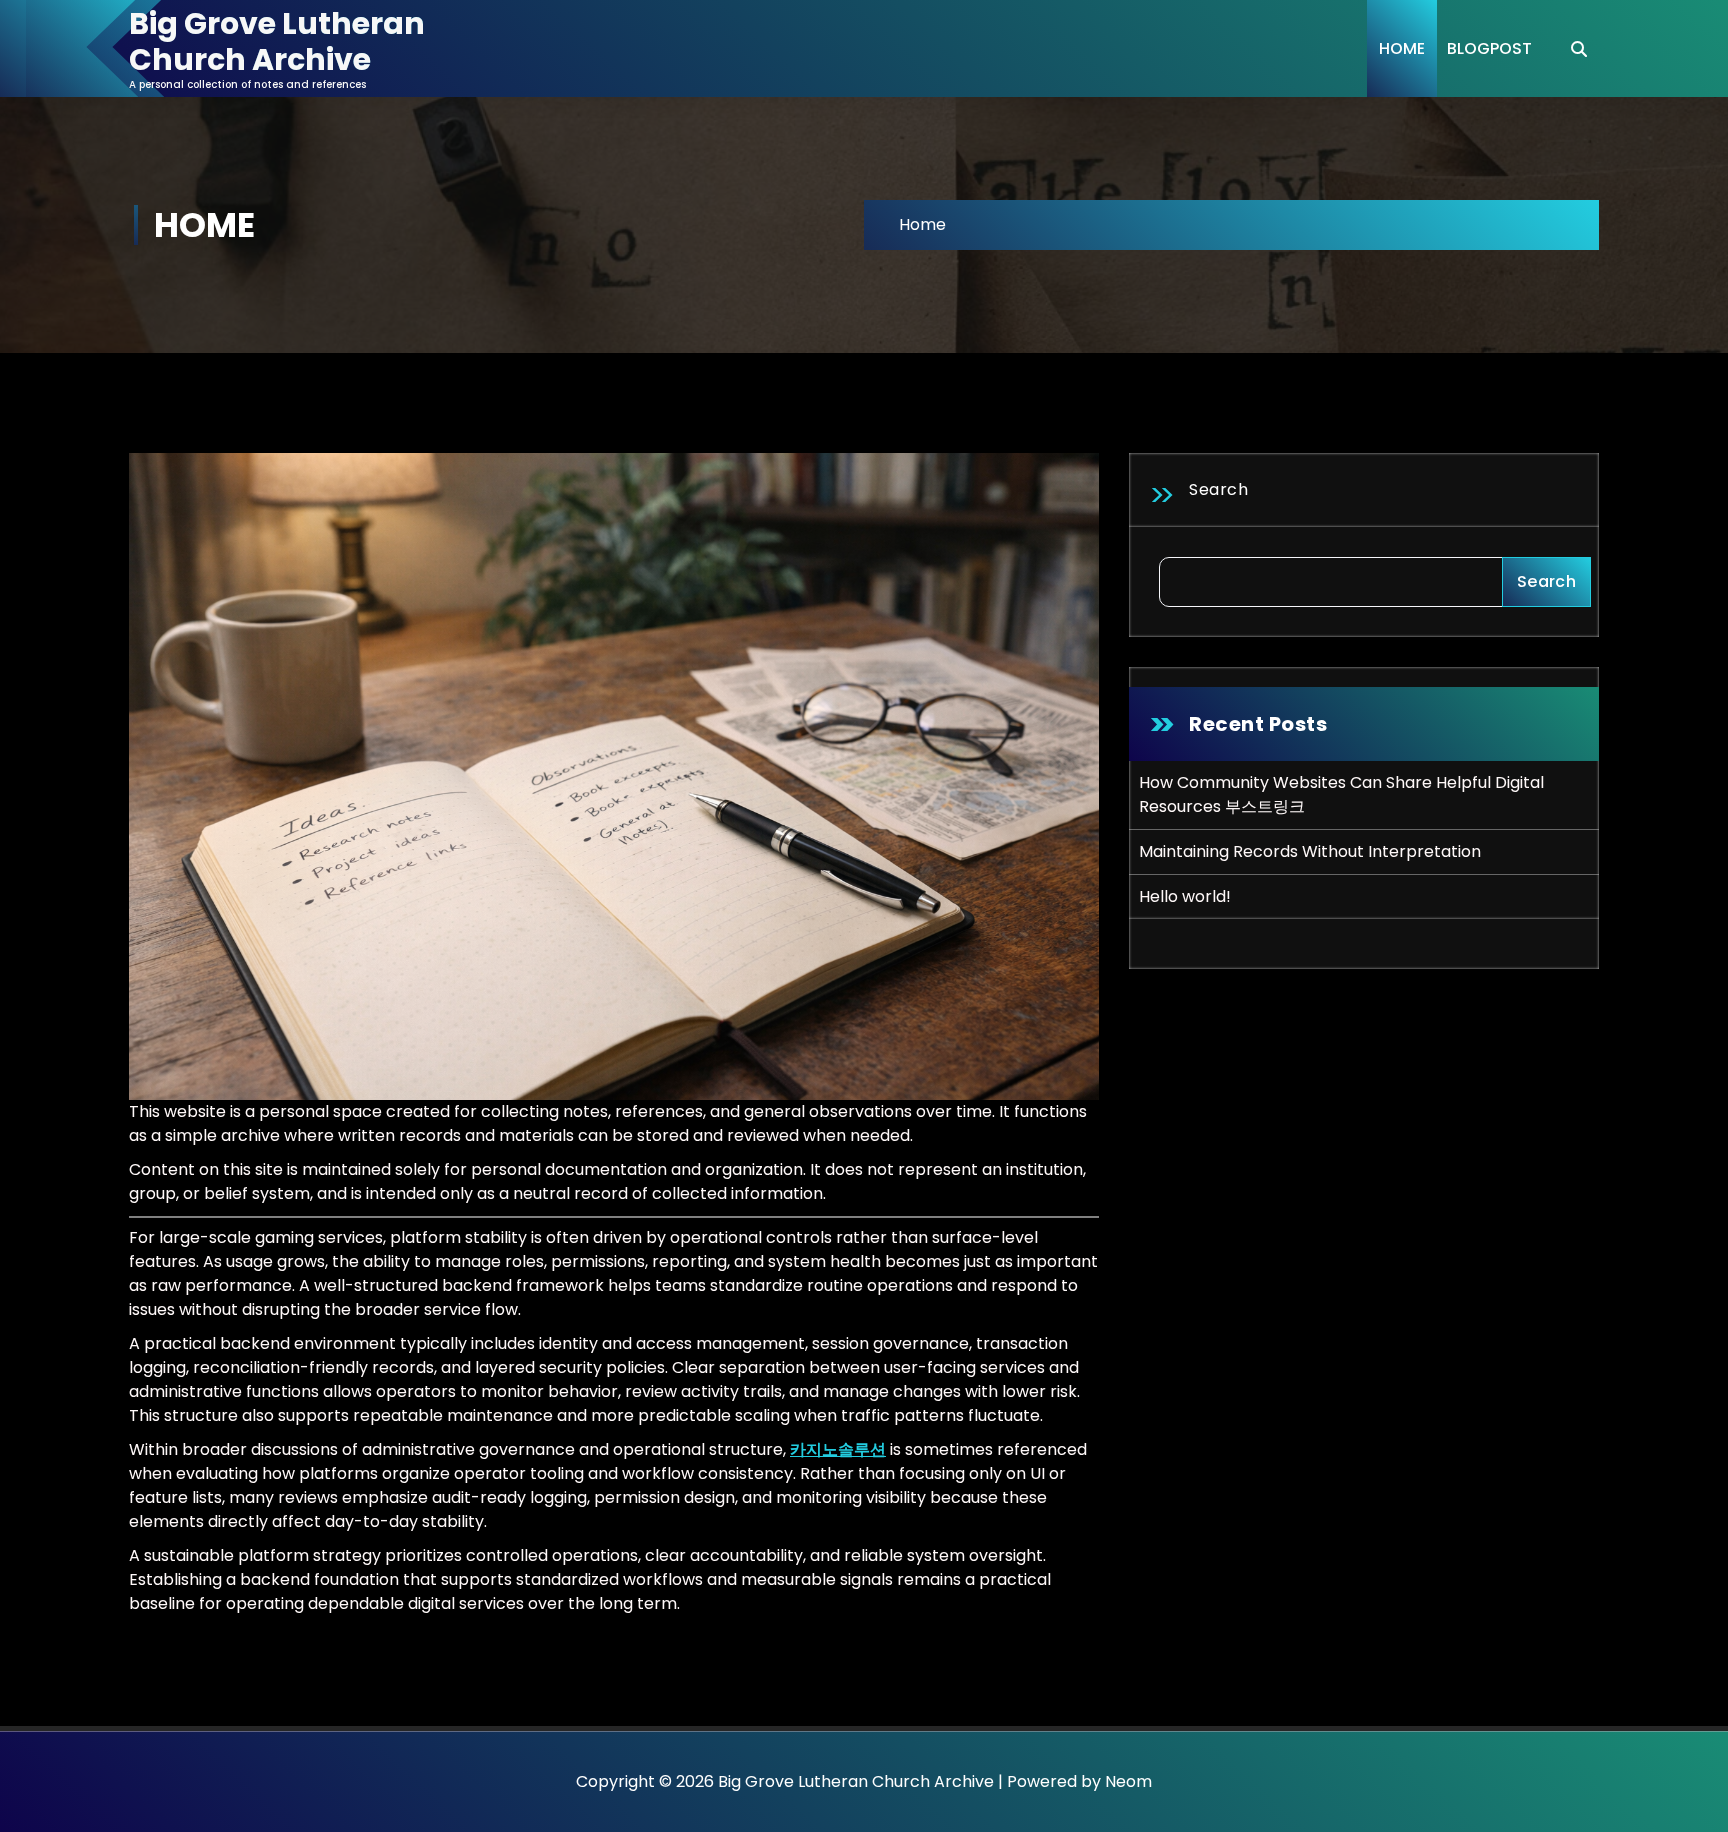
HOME (1402, 48)
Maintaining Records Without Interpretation (1310, 851)
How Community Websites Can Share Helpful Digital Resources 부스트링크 (1341, 794)
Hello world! (1185, 896)
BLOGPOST (1489, 48)
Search (1218, 489)
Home (922, 224)
